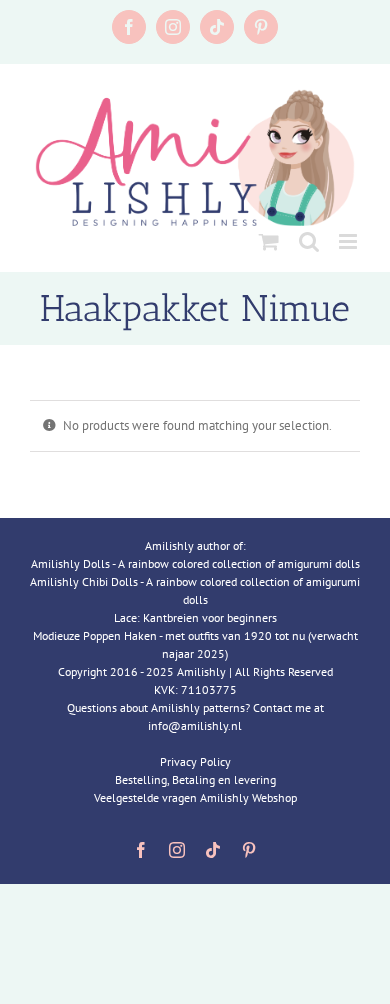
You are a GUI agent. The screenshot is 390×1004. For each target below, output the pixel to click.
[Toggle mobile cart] (269, 241)
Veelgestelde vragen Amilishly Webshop (195, 797)
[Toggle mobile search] (309, 241)
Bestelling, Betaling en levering (195, 779)
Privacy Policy (195, 761)
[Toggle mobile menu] (349, 241)
